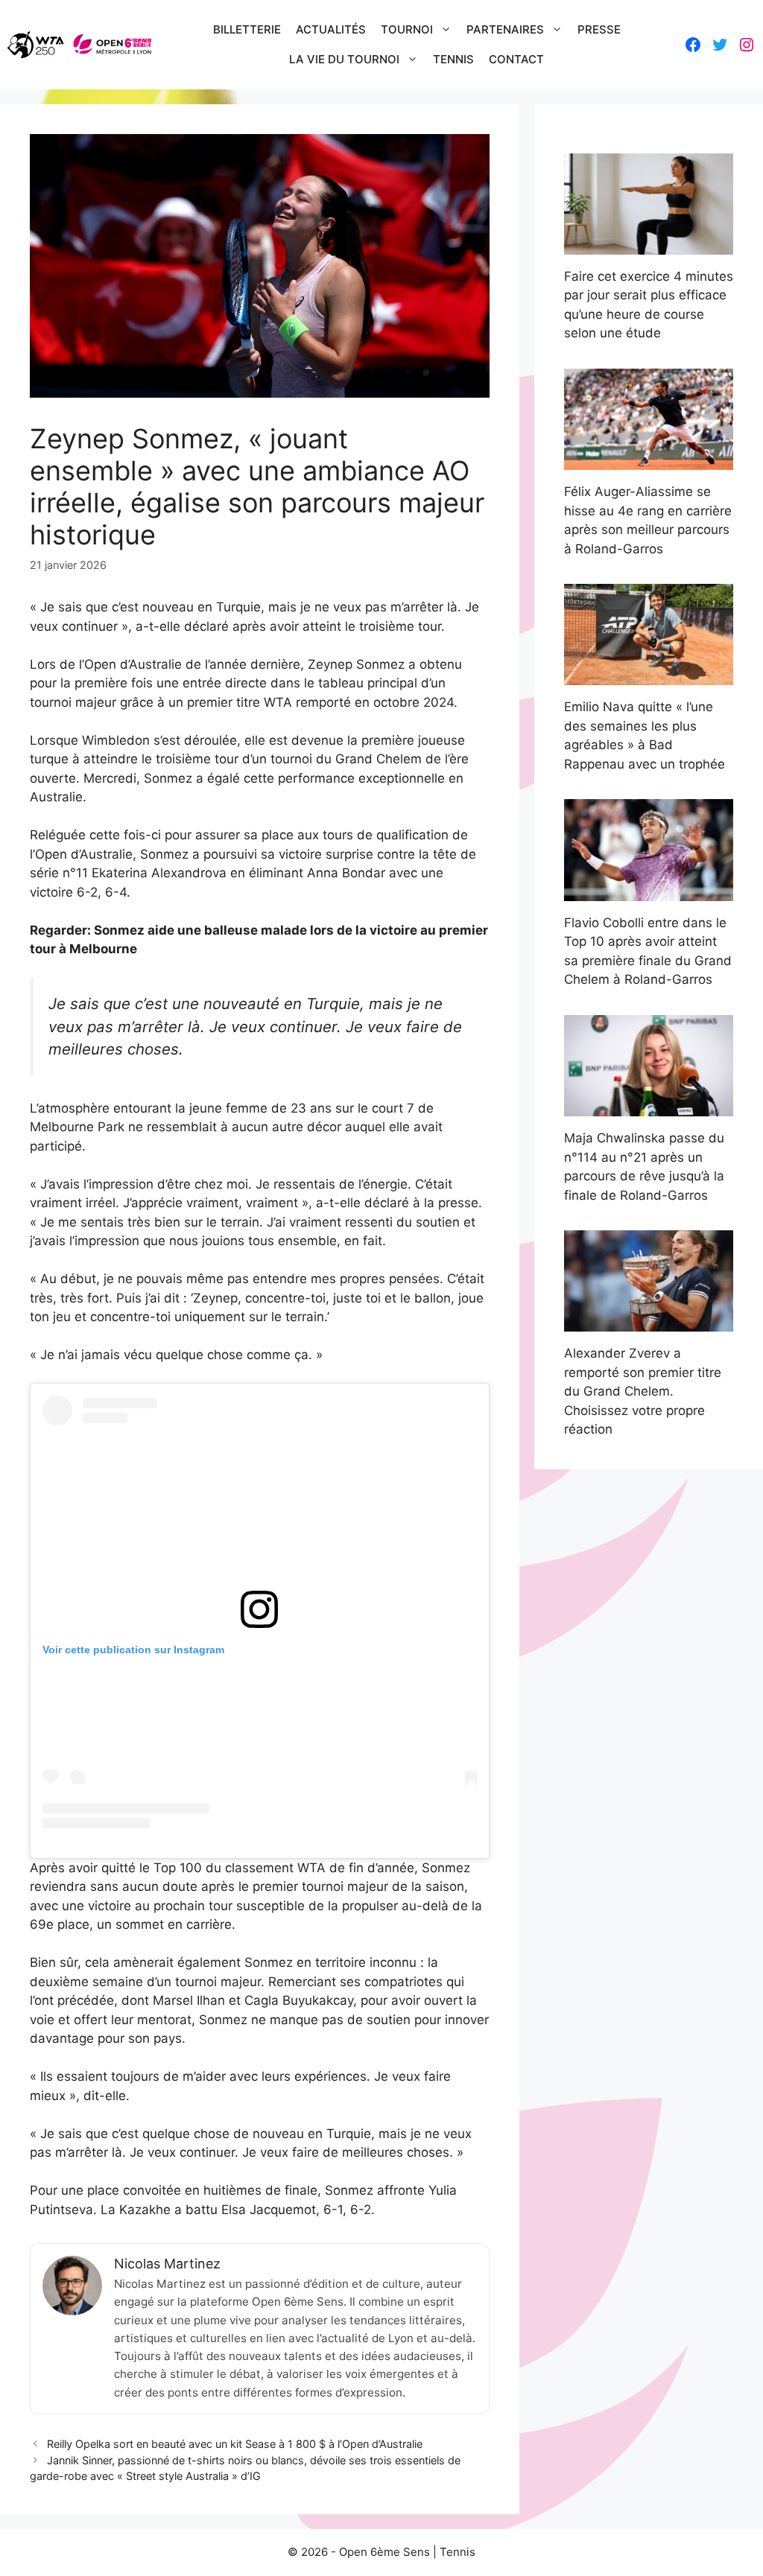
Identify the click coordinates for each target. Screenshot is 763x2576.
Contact (516, 59)
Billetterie (247, 29)
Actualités (331, 29)
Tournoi (407, 29)
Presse (599, 29)
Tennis (453, 59)
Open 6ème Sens (384, 2552)
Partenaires (505, 29)
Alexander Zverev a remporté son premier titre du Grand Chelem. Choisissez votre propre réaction (643, 1391)
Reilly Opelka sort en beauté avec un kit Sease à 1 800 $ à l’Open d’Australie (235, 2444)
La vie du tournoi (344, 59)
